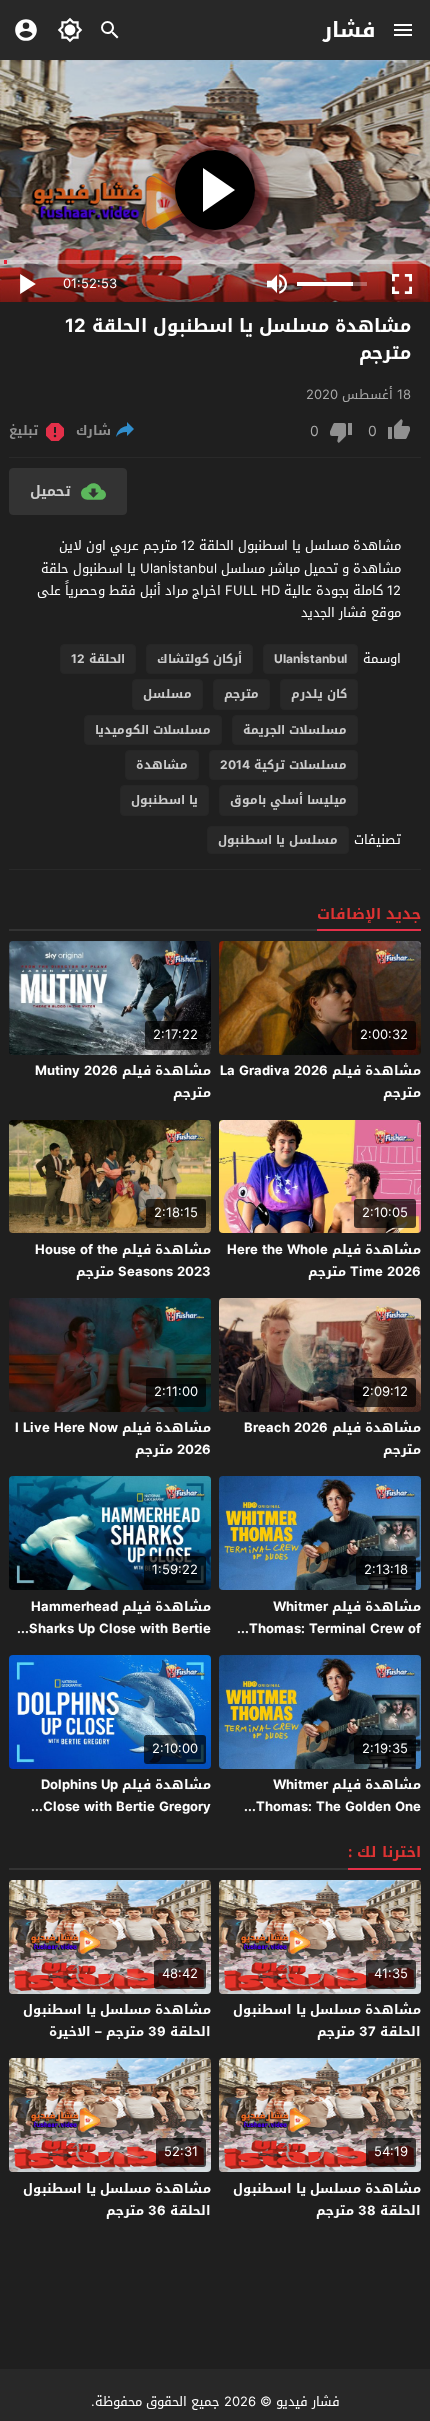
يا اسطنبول (164, 800)
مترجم (241, 694)
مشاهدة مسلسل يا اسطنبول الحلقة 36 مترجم (117, 2199)
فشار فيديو (308, 2401)
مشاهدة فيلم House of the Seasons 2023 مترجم (123, 1260)
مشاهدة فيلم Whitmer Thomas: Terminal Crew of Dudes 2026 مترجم (335, 1628)
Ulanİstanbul (310, 659)
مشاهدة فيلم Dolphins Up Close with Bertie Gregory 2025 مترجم (126, 1806)
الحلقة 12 (98, 659)
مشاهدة (162, 765)
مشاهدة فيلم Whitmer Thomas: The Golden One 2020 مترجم (338, 1806)
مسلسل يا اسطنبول (278, 840)
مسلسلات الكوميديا (153, 730)
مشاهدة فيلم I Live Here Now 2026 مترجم (113, 1438)
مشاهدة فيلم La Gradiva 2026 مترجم (320, 1081)
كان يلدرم (319, 694)
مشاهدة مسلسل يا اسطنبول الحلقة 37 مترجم (327, 2020)
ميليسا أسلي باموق (288, 800)
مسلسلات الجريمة (295, 730)
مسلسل (167, 694)
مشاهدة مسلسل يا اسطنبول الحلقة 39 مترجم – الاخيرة (117, 2020)
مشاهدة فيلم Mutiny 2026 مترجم (123, 1081)
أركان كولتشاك (199, 659)
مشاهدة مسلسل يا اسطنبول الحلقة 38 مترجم (327, 2199)
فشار (349, 30)
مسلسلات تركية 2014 (283, 765)
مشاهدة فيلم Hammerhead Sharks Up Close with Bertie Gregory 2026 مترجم (120, 1628)
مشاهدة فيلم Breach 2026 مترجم (332, 1438)
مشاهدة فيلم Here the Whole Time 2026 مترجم (324, 1260)
